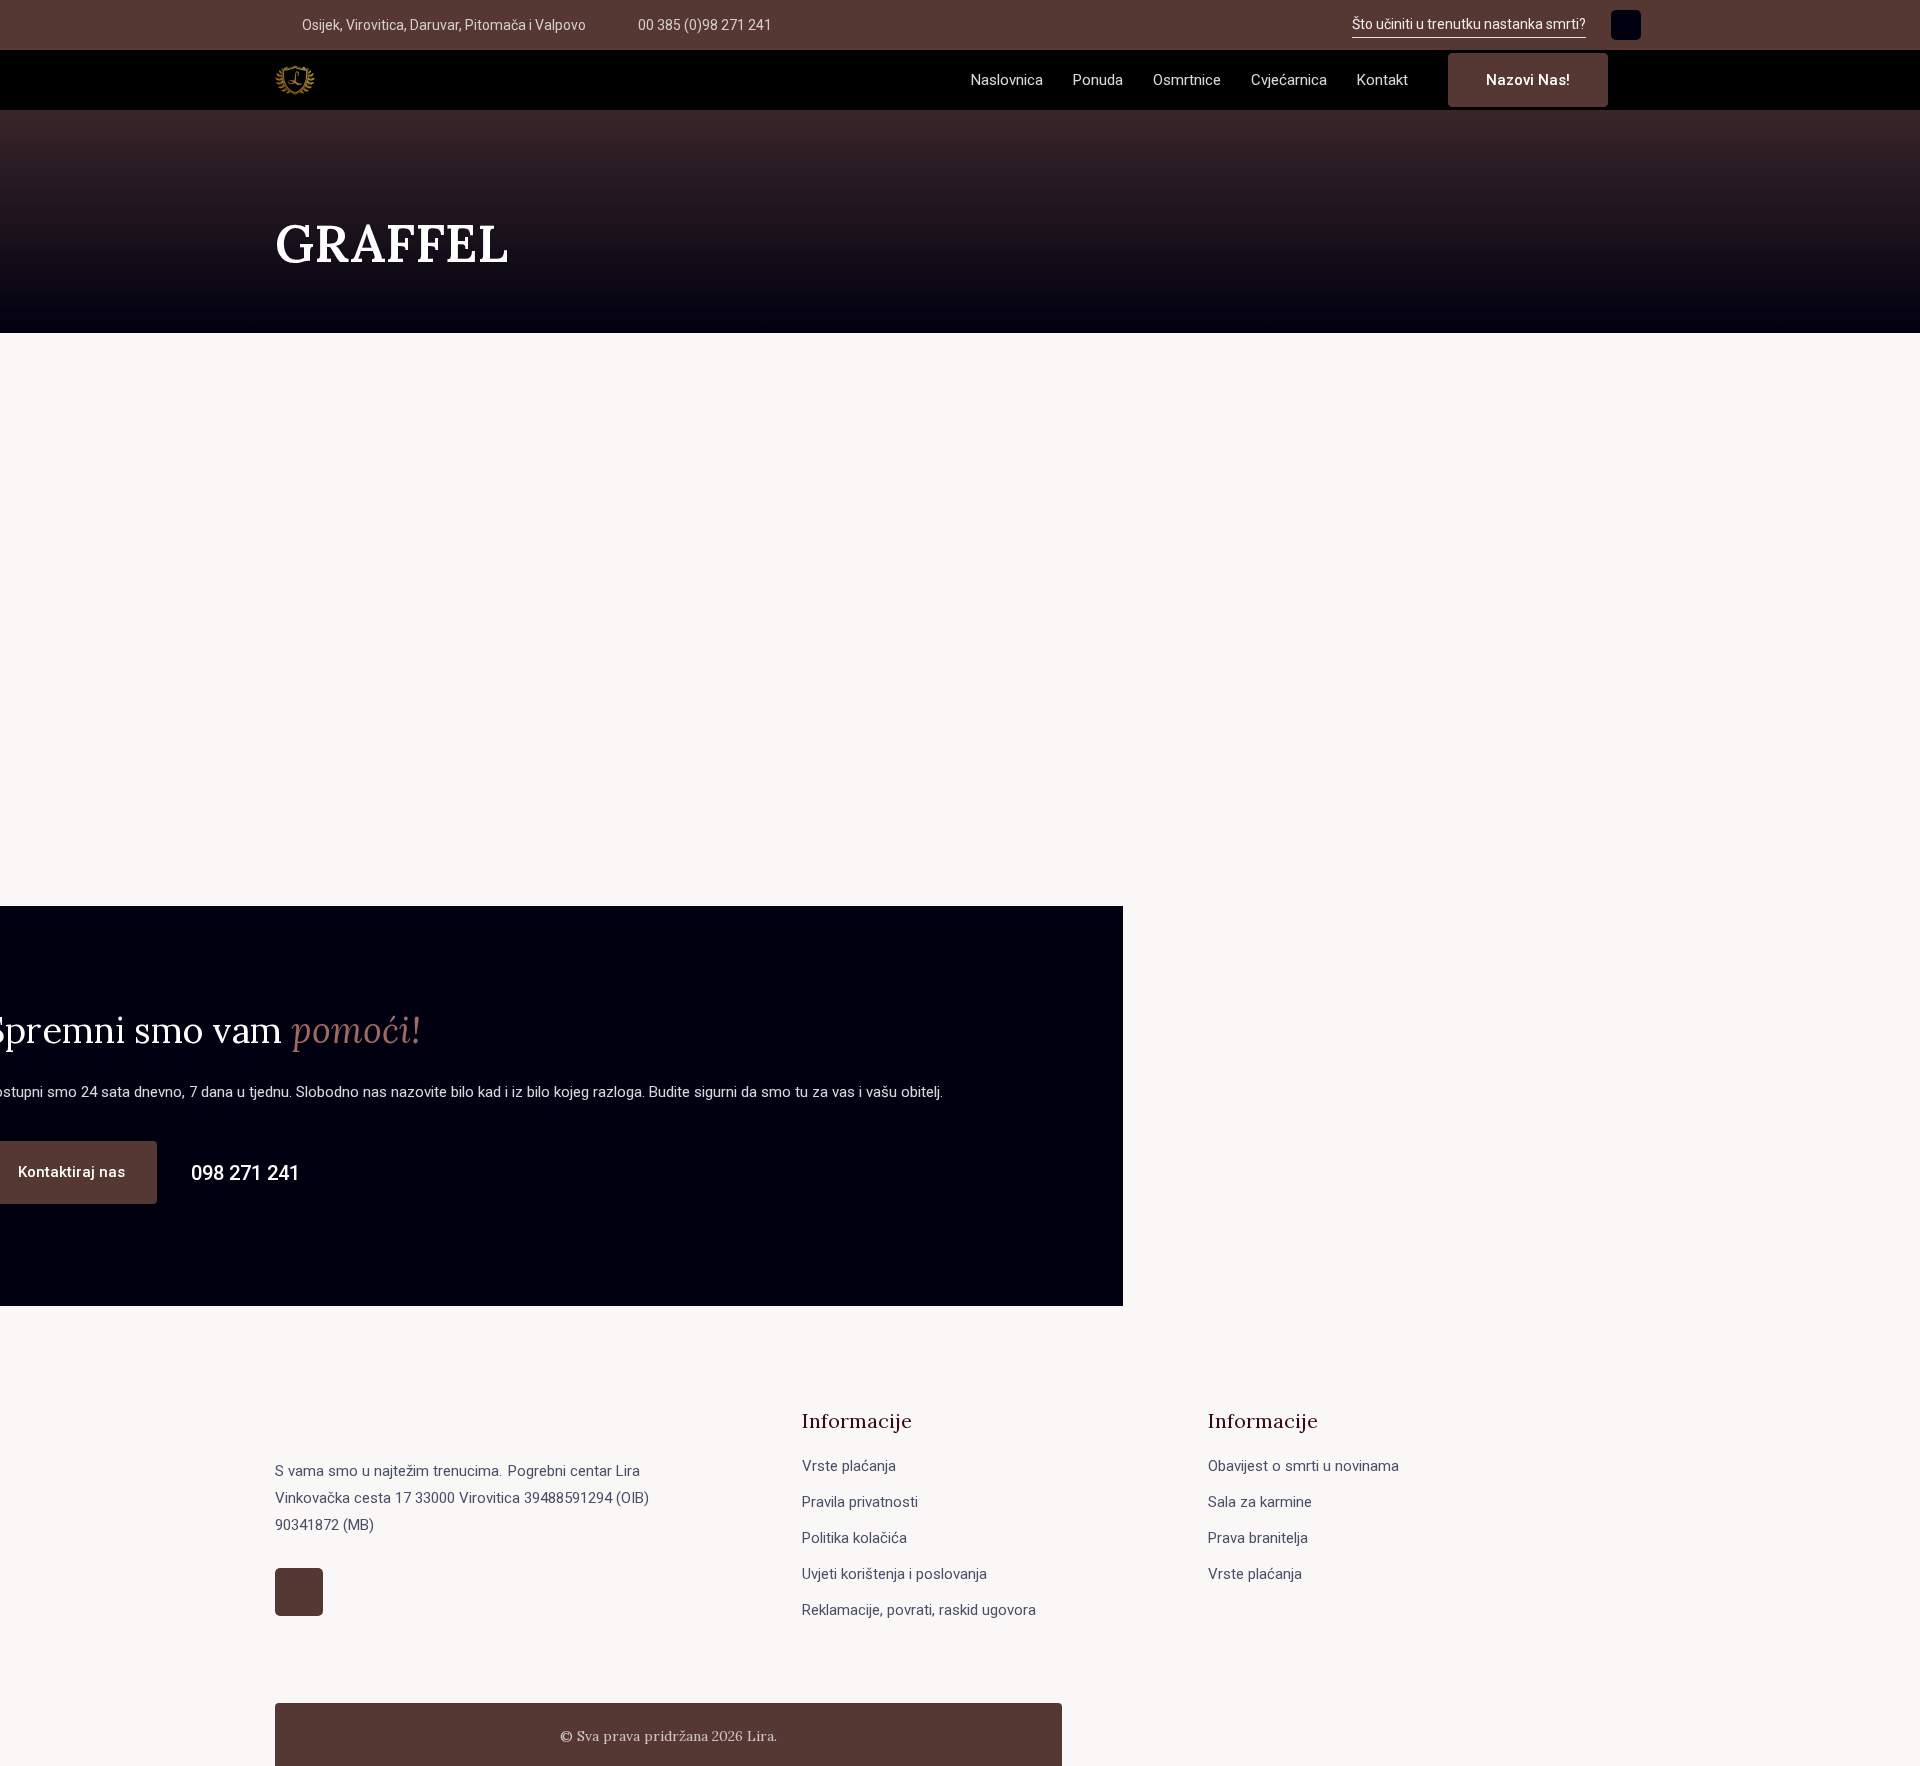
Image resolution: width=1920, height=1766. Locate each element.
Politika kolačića (854, 1538)
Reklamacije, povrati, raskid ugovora (919, 1610)
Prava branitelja (1258, 1538)
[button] (1639, 80)
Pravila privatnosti (860, 1502)
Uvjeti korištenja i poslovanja (894, 1574)
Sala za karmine (1260, 1502)
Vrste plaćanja (849, 1466)
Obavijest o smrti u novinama (1303, 1466)
